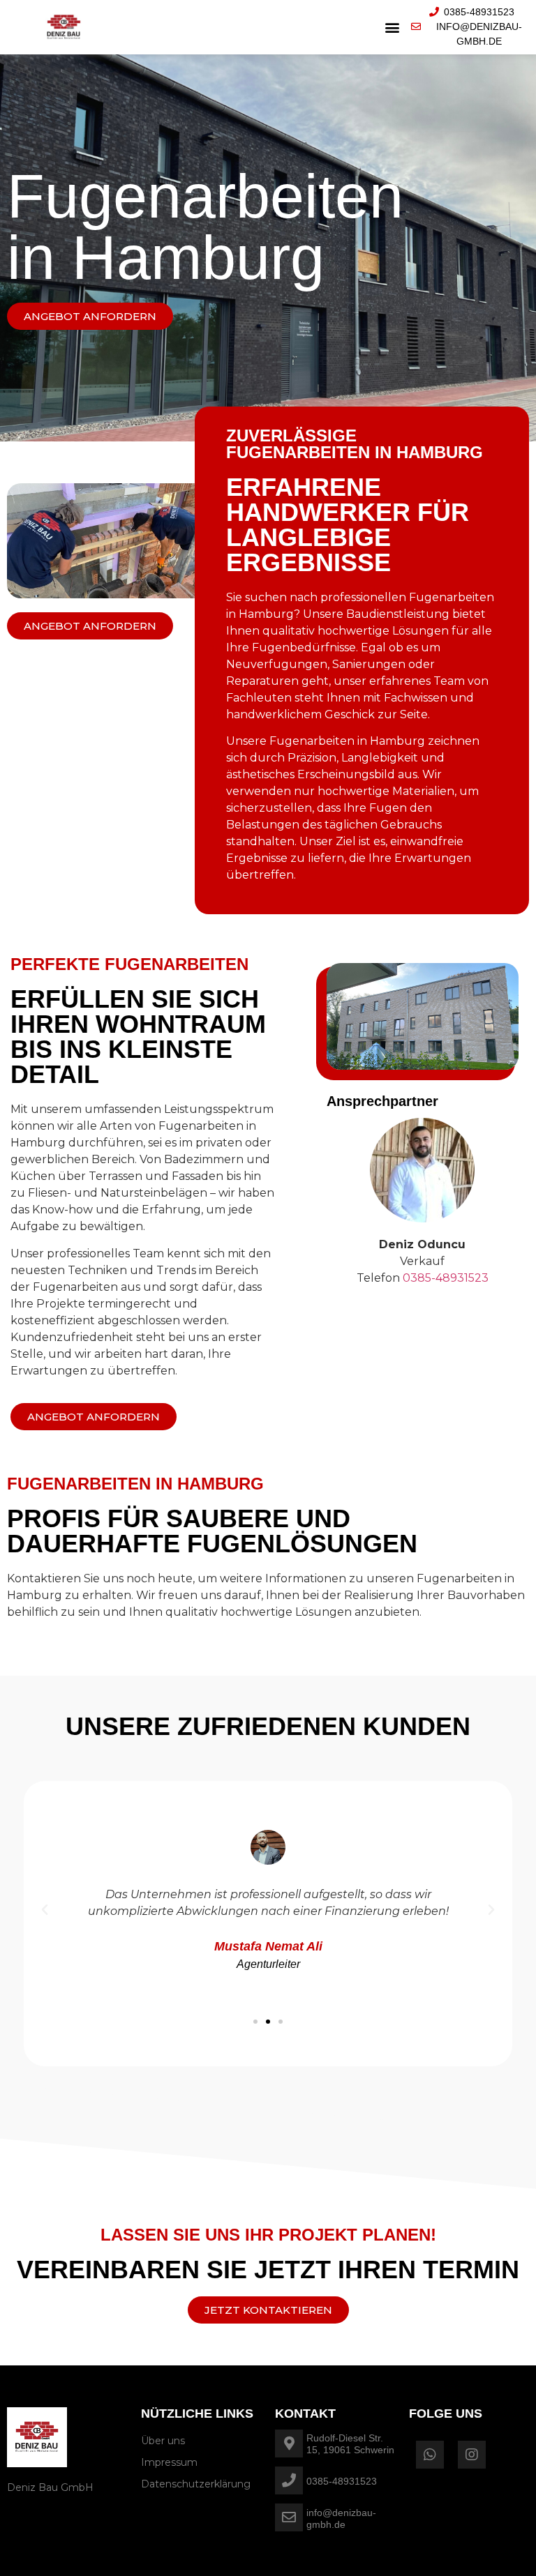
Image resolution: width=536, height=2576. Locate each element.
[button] (393, 27)
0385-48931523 (342, 2481)
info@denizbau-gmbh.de (341, 2518)
